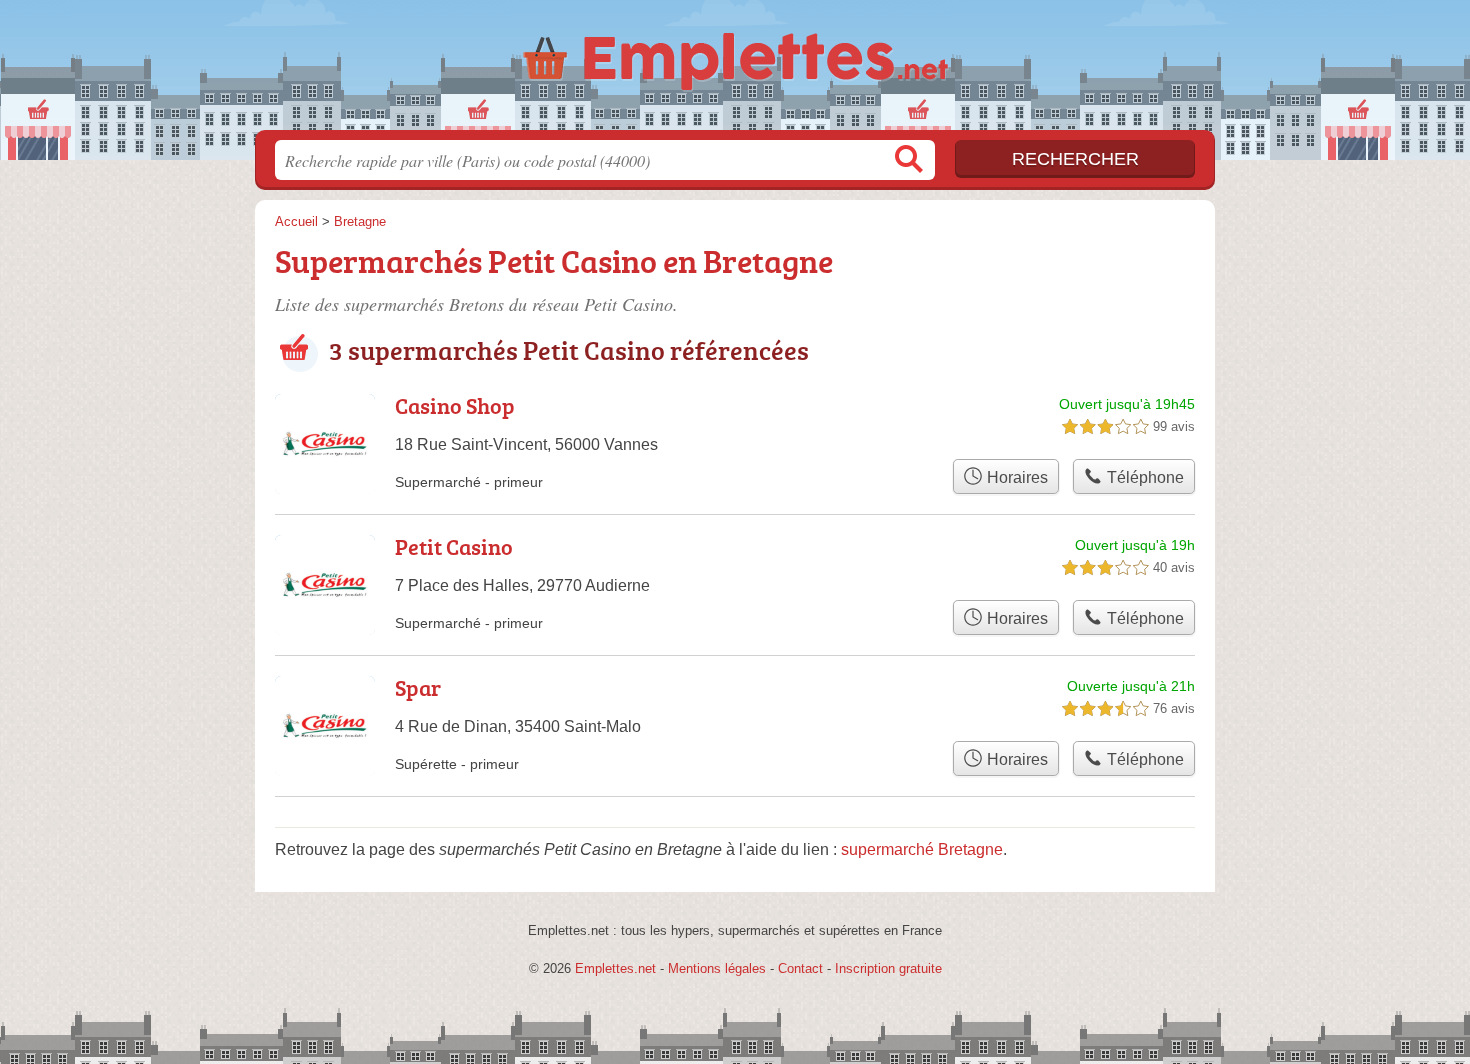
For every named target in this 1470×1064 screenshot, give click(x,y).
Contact (800, 968)
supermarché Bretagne (922, 849)
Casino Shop (455, 405)
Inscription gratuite (888, 968)
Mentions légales (717, 968)
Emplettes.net (615, 968)
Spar (418, 687)
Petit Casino (454, 546)
